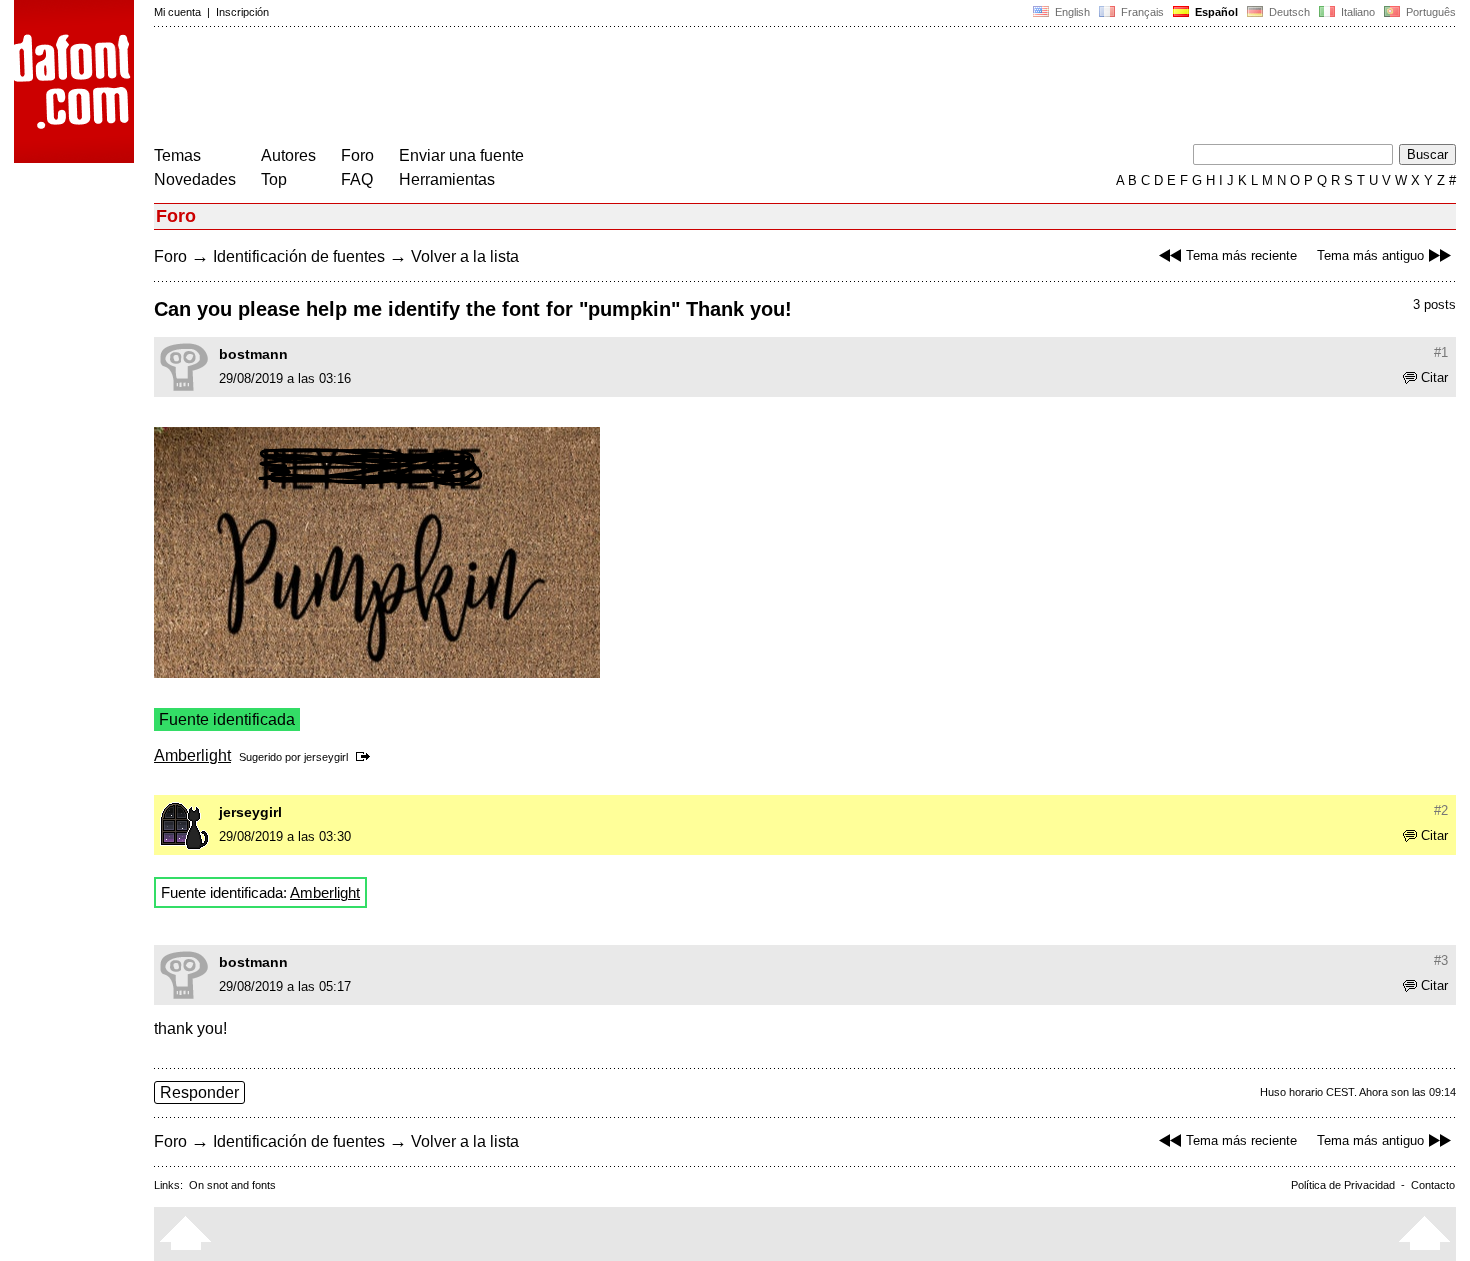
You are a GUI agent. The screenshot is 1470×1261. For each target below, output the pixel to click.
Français (1141, 12)
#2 (1441, 810)
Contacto (1433, 1185)
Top (274, 179)
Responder (199, 1092)
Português (1428, 12)
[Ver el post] (366, 757)
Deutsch (1288, 12)
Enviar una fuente (461, 155)
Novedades (195, 179)
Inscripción (242, 12)
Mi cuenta (177, 12)
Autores (288, 155)
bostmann (253, 354)
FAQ (357, 179)
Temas (177, 155)
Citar (1434, 377)
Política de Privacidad (1343, 1185)
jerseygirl (326, 757)
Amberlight (192, 755)
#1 (1441, 352)
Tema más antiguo (1370, 255)
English (1071, 12)
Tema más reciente (1241, 255)
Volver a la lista (465, 256)
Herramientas (447, 179)
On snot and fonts (232, 1185)
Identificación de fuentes (299, 256)
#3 (1441, 960)
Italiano (1356, 12)
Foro (357, 155)
